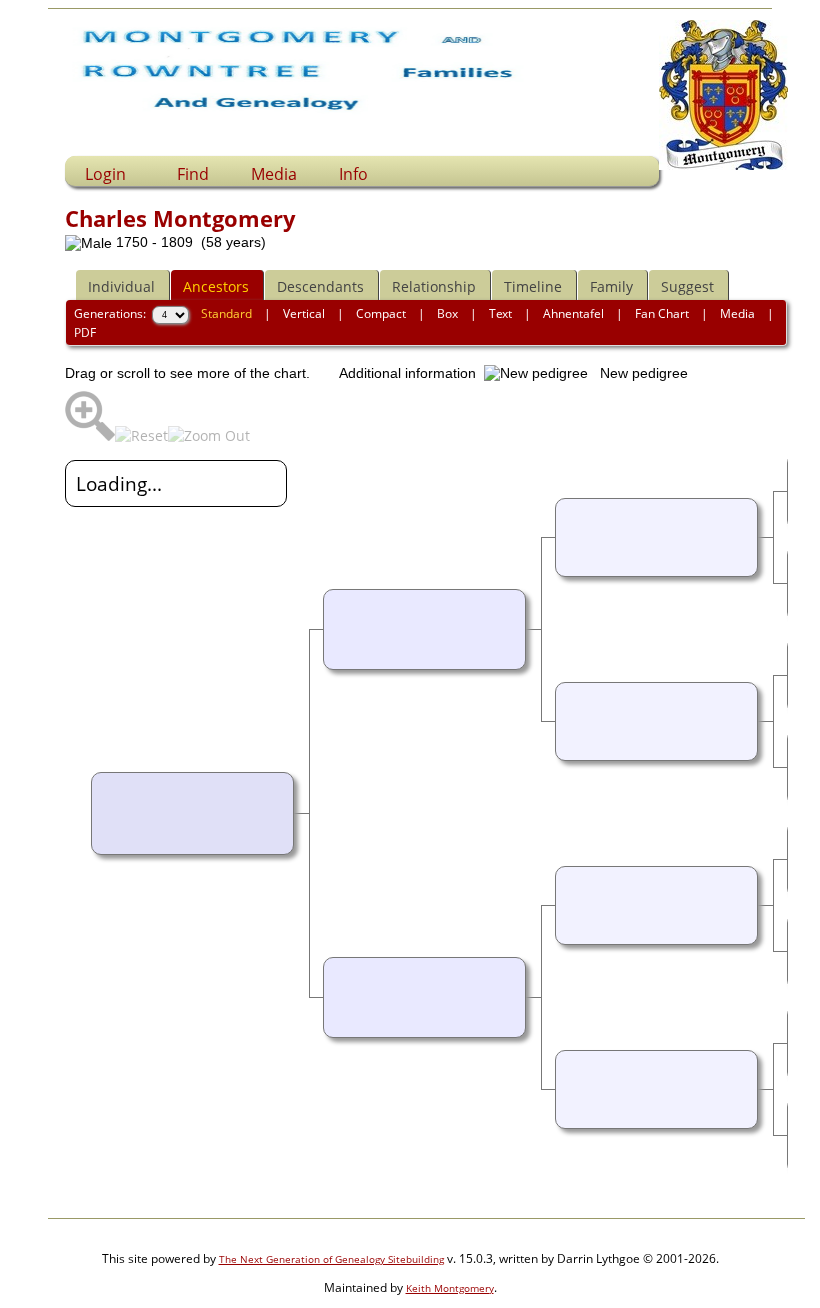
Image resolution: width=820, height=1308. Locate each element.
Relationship (434, 286)
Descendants (320, 286)
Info (353, 174)
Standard (226, 313)
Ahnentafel (573, 313)
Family (611, 286)
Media (274, 174)
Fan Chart (662, 313)
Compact (381, 313)
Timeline (533, 286)
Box (447, 313)
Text (500, 313)
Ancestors (216, 286)
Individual (121, 286)
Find (193, 174)
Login (105, 174)
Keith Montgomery (450, 1288)
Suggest (687, 286)
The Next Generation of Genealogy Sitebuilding (331, 1259)
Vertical (304, 313)
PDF (85, 332)
